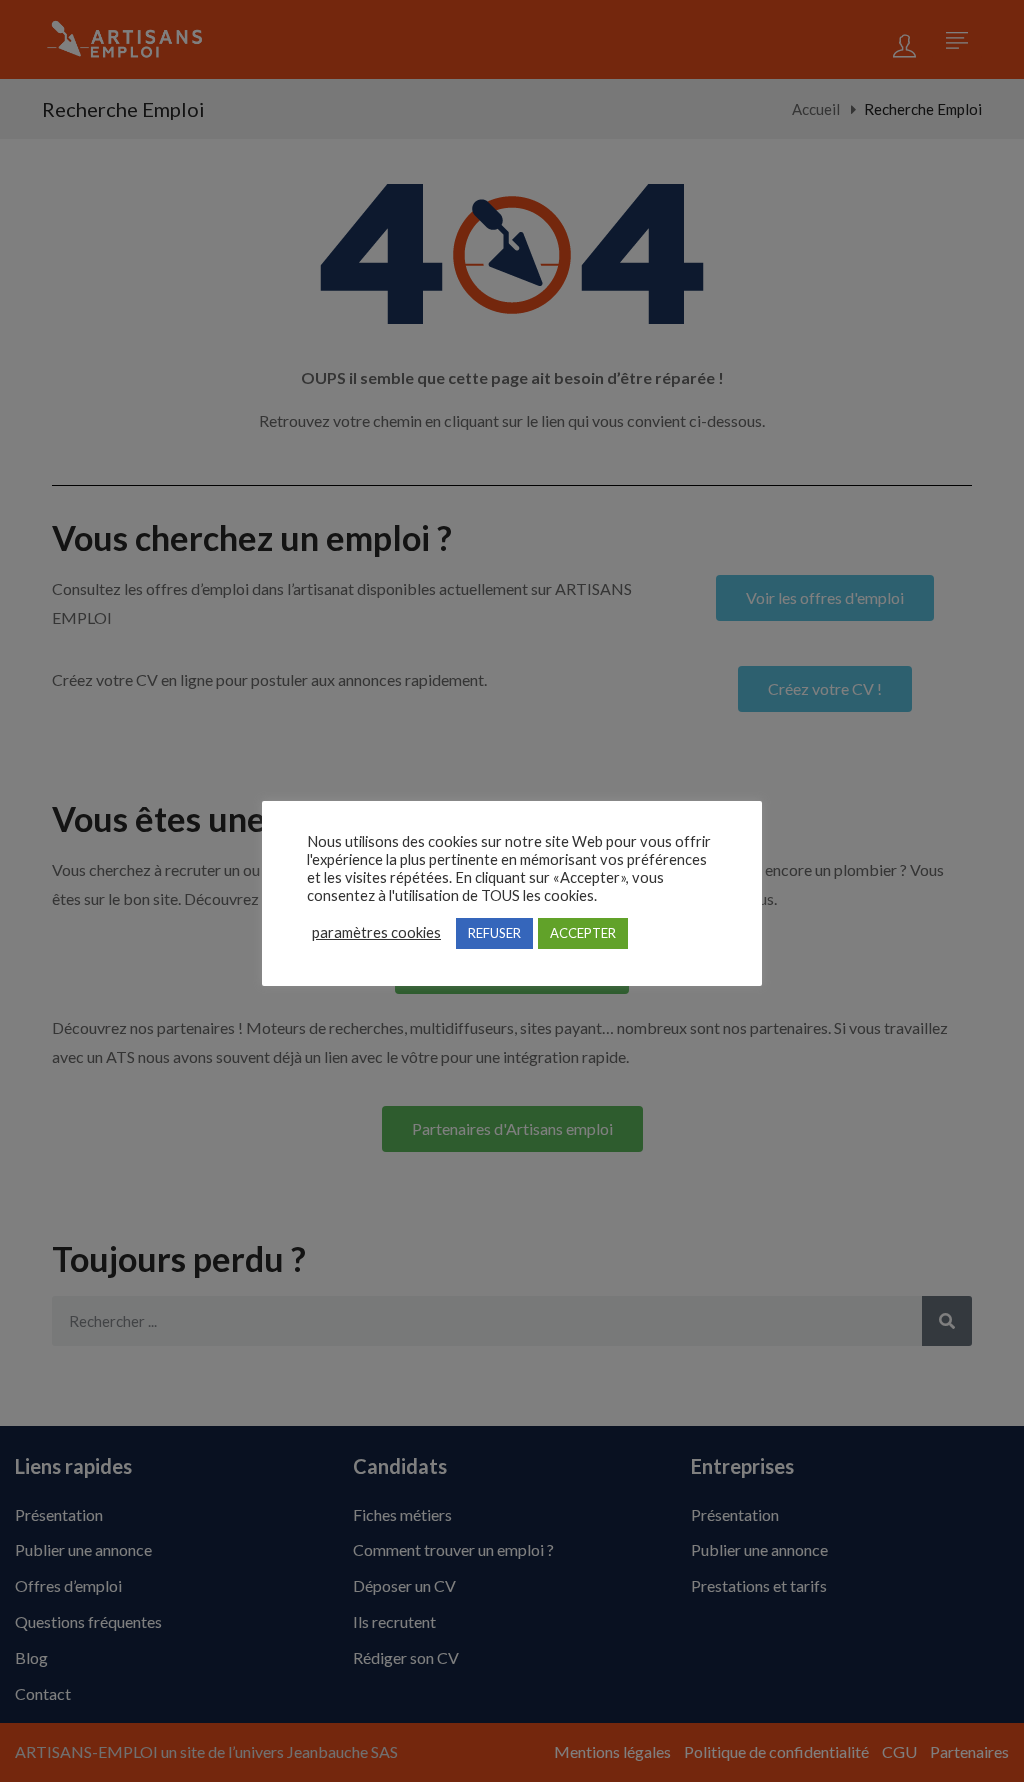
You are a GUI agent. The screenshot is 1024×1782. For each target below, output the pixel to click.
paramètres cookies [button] (376, 932)
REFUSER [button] (494, 933)
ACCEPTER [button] (583, 933)
